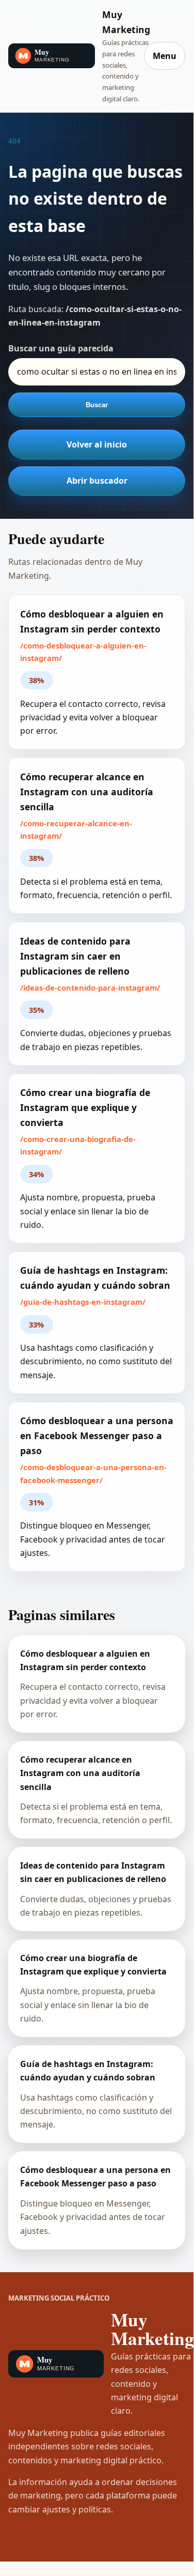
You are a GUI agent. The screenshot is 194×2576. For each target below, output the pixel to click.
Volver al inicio (97, 444)
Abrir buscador (97, 481)
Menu (165, 56)
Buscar (97, 405)
